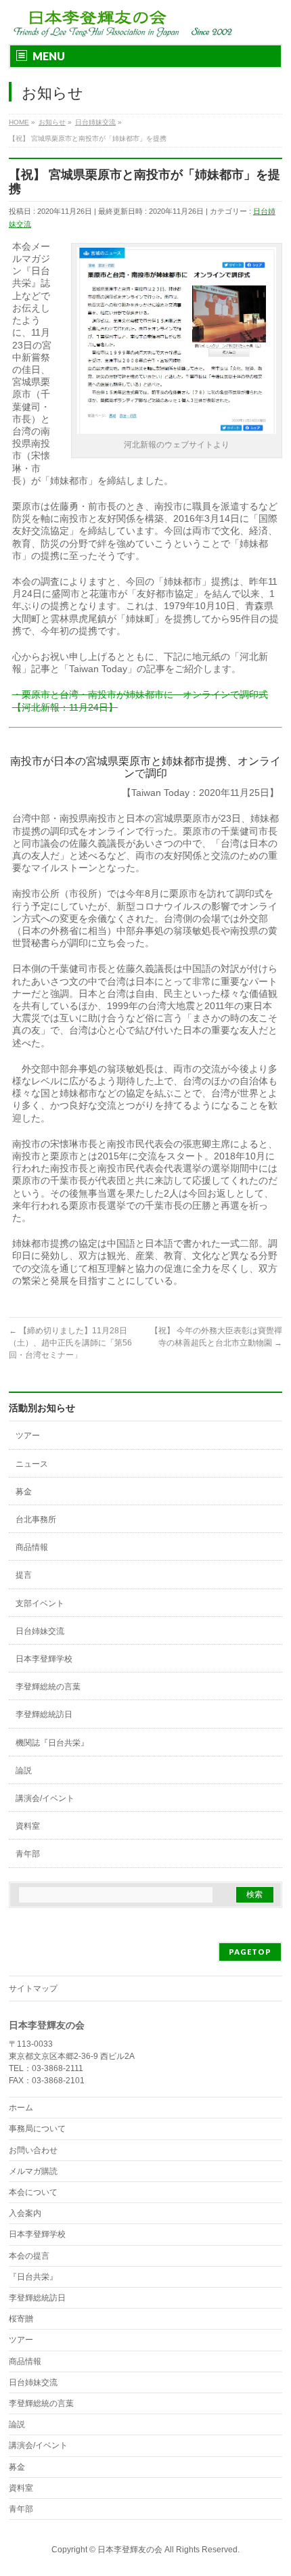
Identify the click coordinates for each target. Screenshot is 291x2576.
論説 (24, 1771)
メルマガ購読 (33, 2171)
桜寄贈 (21, 2319)
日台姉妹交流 (40, 1631)
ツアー (28, 1436)
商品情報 (32, 1547)
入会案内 (25, 2213)
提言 (24, 1575)
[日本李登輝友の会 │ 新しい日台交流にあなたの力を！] (120, 22)
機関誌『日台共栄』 (52, 1743)
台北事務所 (36, 1519)
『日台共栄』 (33, 2277)
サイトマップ (33, 1989)
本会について (33, 2192)
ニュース (32, 1464)
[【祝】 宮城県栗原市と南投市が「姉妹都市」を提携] (177, 429)
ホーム (21, 2108)
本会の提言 (29, 2256)
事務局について (37, 2129)
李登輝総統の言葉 (48, 1687)
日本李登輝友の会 (130, 2550)
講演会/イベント (45, 1798)
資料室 (28, 1826)
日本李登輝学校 (44, 1659)
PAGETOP (250, 1952)
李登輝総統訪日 (44, 1714)
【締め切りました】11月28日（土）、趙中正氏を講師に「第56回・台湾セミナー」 (70, 1343)
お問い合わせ (33, 2150)
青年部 (28, 1854)
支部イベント (40, 1603)
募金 (24, 1492)
